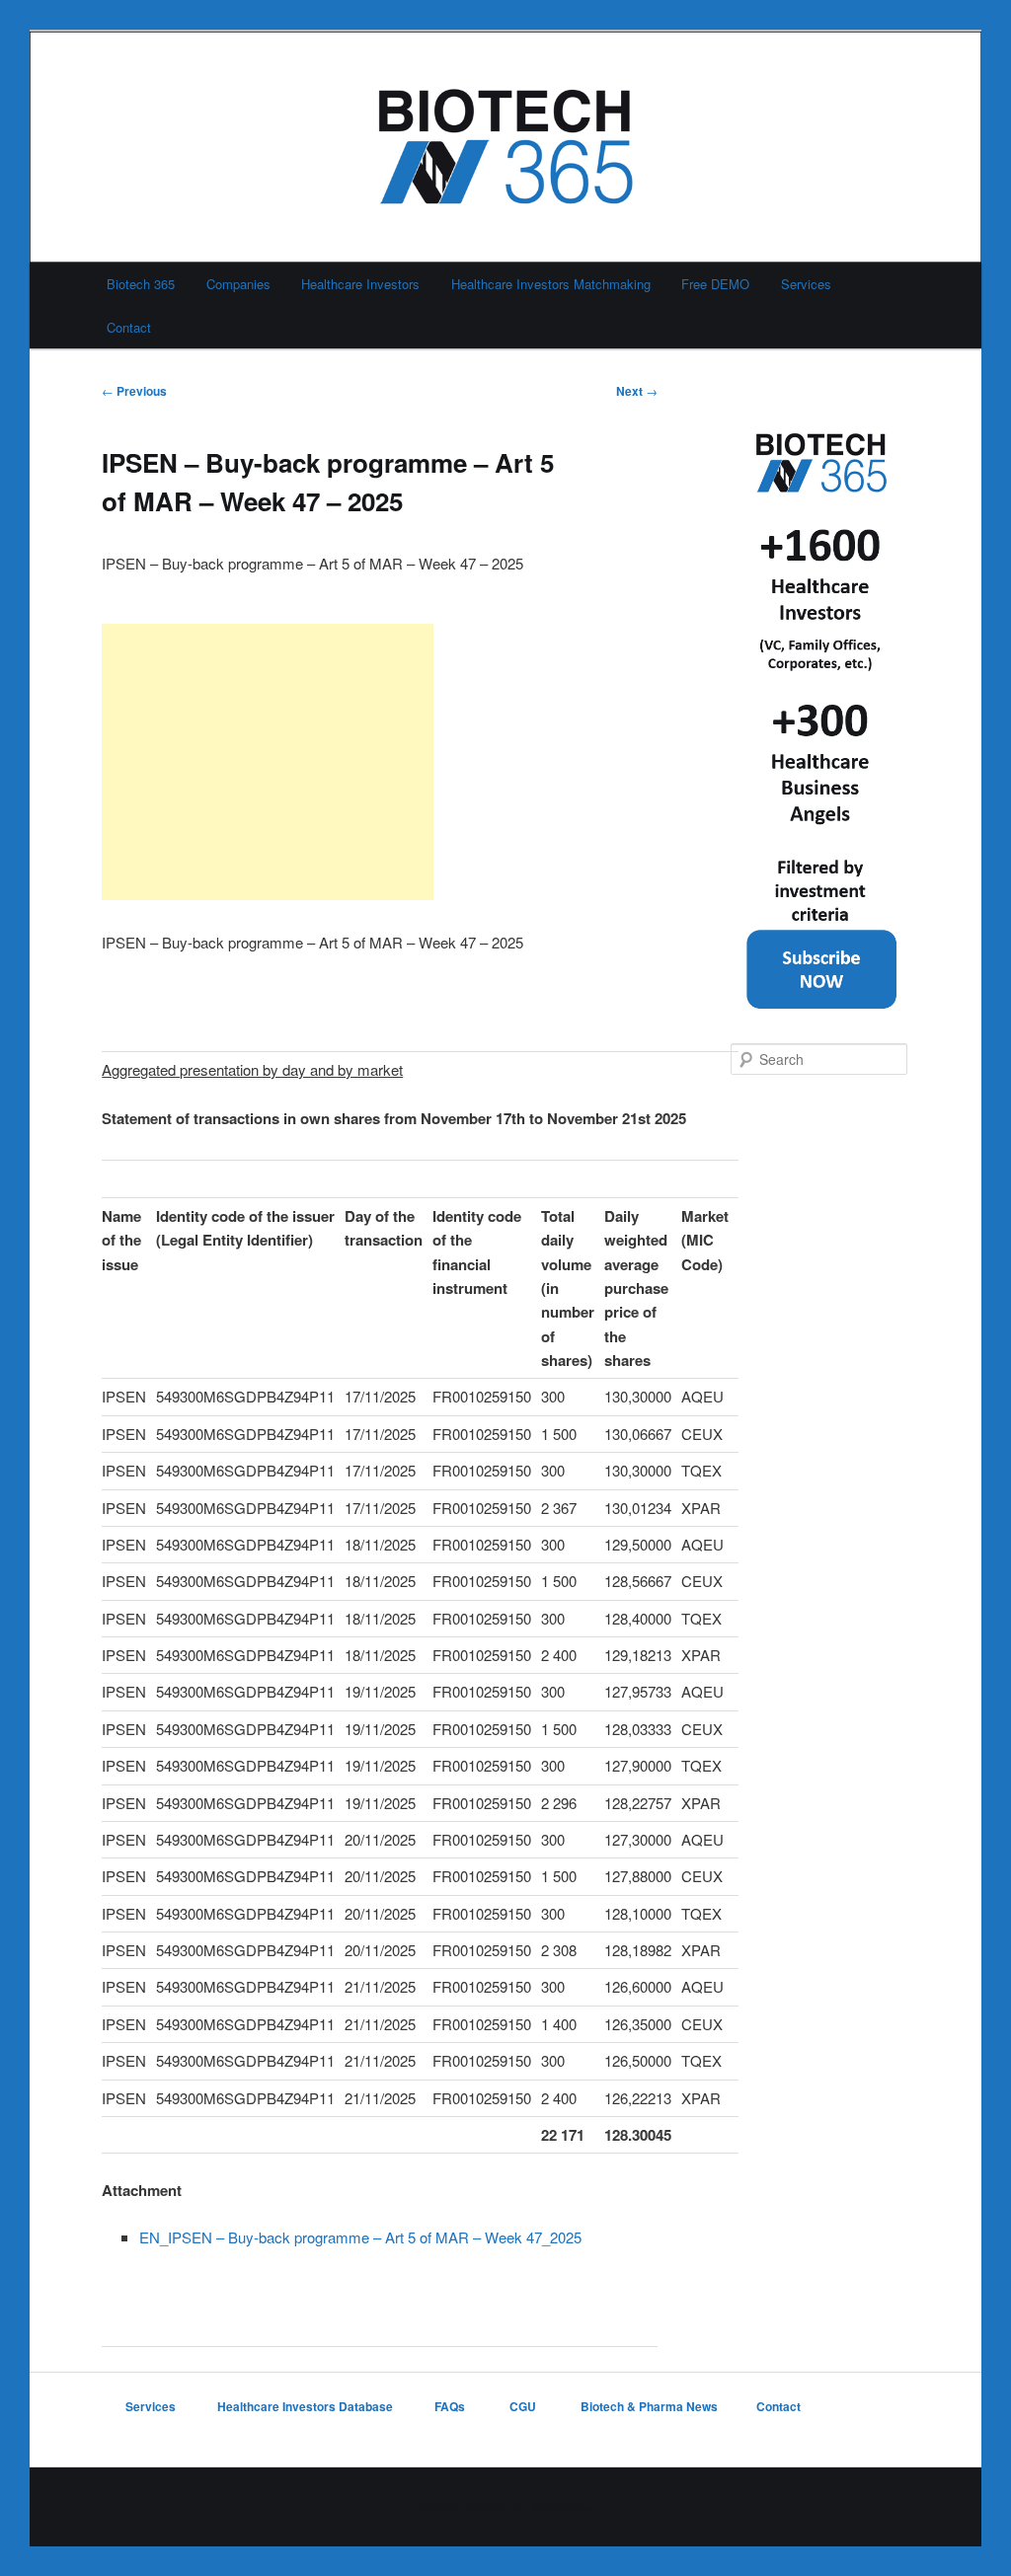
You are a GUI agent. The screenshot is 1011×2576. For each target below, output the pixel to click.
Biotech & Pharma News (649, 2406)
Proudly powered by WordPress (505, 2507)
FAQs (451, 2406)
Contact (129, 327)
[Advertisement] (268, 762)
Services (806, 284)
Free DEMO (715, 284)
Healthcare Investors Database (305, 2406)
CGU (524, 2406)
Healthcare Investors (360, 284)
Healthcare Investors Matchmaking (551, 284)
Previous (134, 391)
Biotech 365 (141, 284)
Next (637, 391)
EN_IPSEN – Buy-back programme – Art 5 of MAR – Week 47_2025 (360, 2237)
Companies (238, 284)
